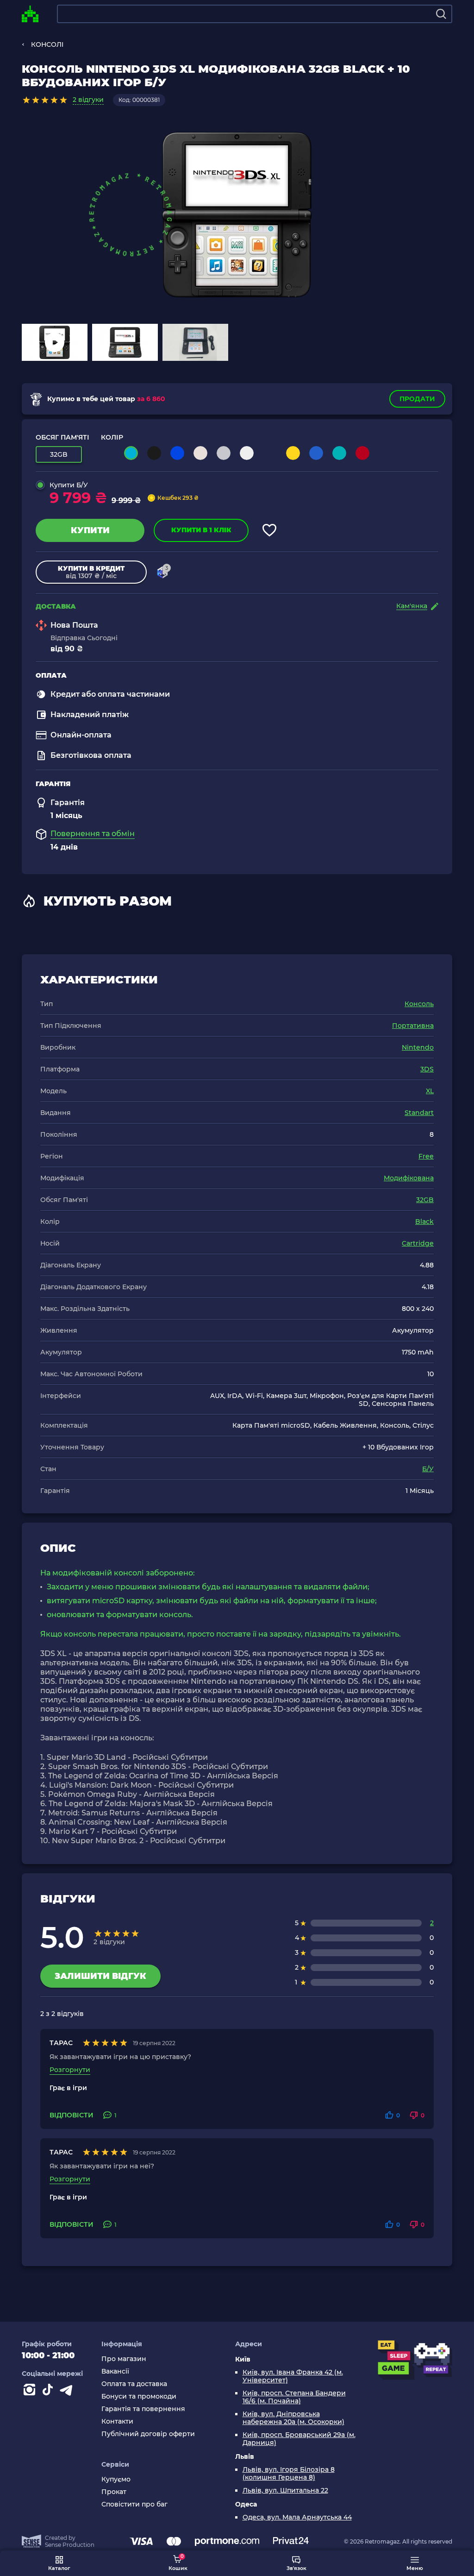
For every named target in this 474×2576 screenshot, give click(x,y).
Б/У (428, 1469)
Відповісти (72, 2115)
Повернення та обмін (93, 834)
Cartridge (418, 1243)
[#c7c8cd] (224, 453)
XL (430, 1091)
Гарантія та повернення (143, 2409)
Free (426, 1156)
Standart (419, 1113)
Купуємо (116, 2479)
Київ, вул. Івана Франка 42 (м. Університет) (293, 2376)
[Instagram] (31, 2392)
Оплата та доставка (134, 2384)
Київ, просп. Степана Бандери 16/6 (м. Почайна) (294, 2397)
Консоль (419, 1004)
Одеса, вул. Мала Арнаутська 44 (297, 2517)
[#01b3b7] (339, 453)
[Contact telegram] (68, 2392)
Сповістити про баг (134, 2504)
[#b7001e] (362, 453)
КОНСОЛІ (47, 44)
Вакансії (115, 2371)
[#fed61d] (293, 453)
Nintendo (418, 1047)
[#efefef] (247, 453)
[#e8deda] (200, 453)
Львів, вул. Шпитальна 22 (285, 2491)
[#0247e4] (177, 453)
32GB (425, 1200)
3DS (427, 1069)
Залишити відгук (100, 1976)
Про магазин (124, 2359)
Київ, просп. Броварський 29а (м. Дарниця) (299, 2439)
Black (424, 1222)
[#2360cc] (316, 453)
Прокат (114, 2492)
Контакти (117, 2422)
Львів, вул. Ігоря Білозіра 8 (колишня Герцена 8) (289, 2474)
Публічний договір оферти (148, 2434)
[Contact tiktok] (50, 2392)
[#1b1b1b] (154, 453)
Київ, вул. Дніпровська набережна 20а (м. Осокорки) (293, 2418)
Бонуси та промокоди (139, 2396)
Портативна (413, 1026)
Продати (417, 399)
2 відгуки (88, 100)
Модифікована (409, 1178)
